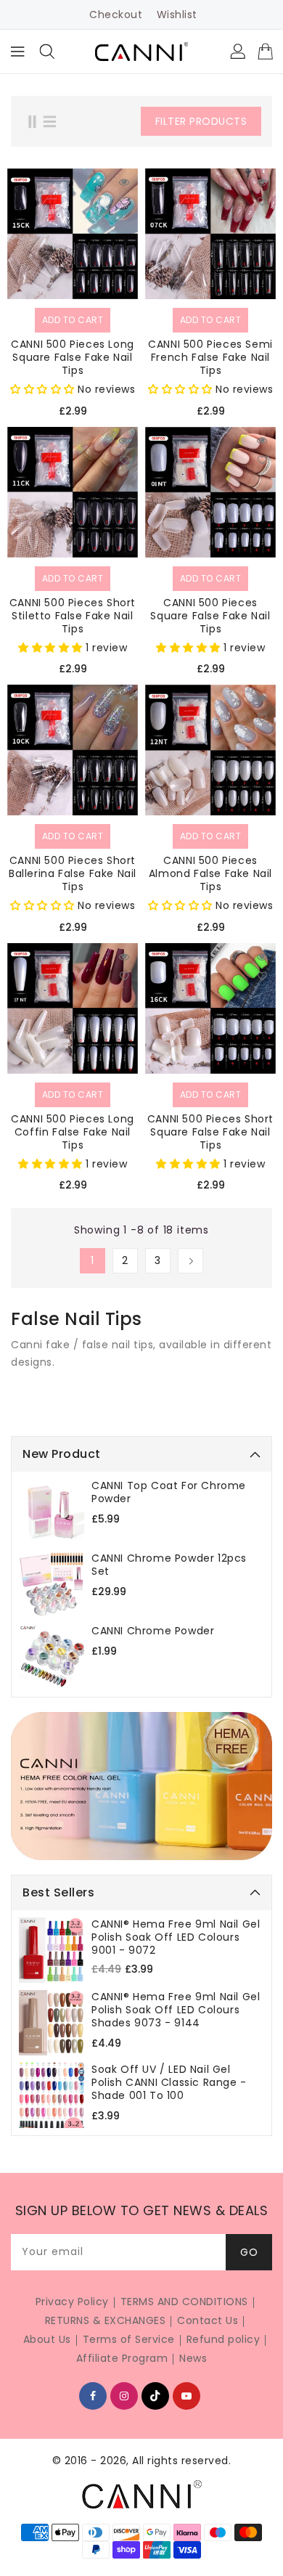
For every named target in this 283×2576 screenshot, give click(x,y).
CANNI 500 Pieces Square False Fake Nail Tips (210, 616)
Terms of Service (129, 2339)
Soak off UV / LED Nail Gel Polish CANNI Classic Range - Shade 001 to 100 (169, 2082)
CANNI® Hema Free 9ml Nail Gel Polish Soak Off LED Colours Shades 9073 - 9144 (176, 2010)
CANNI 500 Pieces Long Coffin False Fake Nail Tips (73, 1132)
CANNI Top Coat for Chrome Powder (169, 1492)
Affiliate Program (122, 2358)
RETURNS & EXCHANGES (106, 2320)
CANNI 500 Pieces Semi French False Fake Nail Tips (210, 357)
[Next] (190, 1261)
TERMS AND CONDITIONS (184, 2302)
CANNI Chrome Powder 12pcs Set (169, 1565)
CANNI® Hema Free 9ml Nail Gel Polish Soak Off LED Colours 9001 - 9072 (176, 1937)
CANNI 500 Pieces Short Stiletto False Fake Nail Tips (73, 616)
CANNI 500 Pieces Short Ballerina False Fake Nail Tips (73, 873)
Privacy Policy (72, 2302)
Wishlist (177, 15)
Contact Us (208, 2320)
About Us (47, 2339)
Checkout (116, 15)
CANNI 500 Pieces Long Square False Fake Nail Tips (73, 357)
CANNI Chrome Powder (153, 1631)
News (193, 2358)
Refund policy (223, 2339)
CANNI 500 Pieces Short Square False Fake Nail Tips (210, 1132)
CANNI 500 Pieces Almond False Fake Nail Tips (210, 873)
